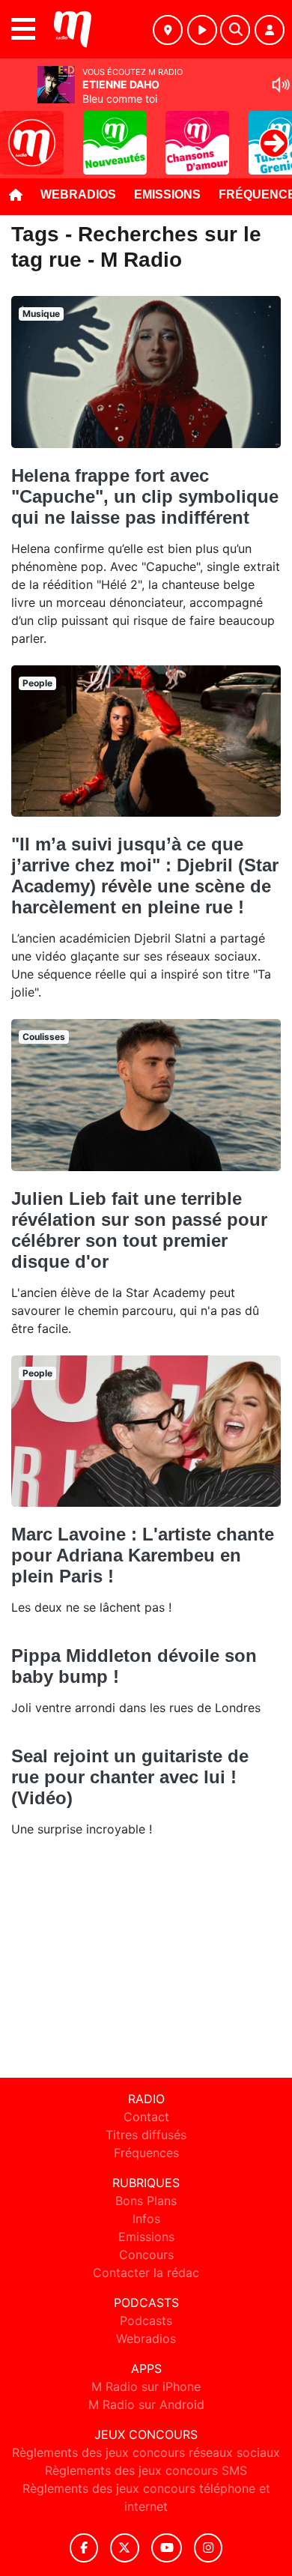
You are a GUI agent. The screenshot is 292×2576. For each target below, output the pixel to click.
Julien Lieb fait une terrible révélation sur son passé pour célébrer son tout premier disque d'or (139, 1230)
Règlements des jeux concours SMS (146, 2470)
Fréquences (146, 2153)
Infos (146, 2219)
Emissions (167, 194)
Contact (146, 2117)
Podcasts (146, 2320)
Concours (146, 2255)
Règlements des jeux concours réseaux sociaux (146, 2452)
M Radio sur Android (146, 2404)
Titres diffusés (146, 2135)
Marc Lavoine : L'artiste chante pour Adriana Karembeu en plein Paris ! (143, 1555)
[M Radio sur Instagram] (208, 2548)
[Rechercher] (235, 30)
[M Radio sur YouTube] (167, 2548)
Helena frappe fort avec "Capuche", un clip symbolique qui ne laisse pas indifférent (145, 496)
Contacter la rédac (146, 2273)
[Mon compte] (270, 30)
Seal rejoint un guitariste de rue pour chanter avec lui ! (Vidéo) (130, 1777)
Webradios (78, 194)
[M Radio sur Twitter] (125, 2548)
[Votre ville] (168, 30)
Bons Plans (146, 2201)
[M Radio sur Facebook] (84, 2548)
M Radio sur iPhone (146, 2386)
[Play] (19, 132)
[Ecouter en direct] (202, 30)
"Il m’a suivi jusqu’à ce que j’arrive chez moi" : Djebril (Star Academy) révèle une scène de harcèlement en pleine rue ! (145, 876)
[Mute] (281, 85)
